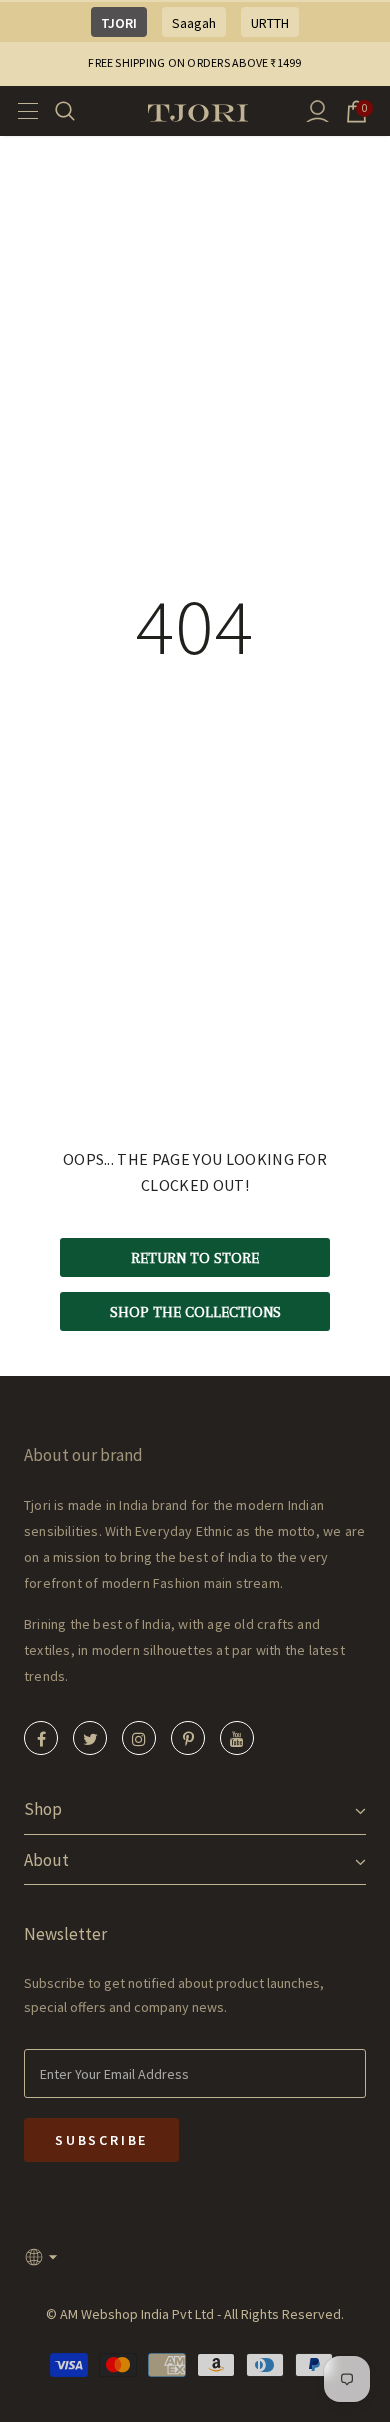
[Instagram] (139, 1738)
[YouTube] (237, 1738)
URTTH (270, 23)
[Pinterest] (188, 1738)
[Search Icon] (77, 111)
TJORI (119, 23)
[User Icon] (317, 111)
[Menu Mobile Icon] (22, 111)
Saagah (194, 23)
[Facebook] (41, 1738)
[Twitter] (90, 1738)
